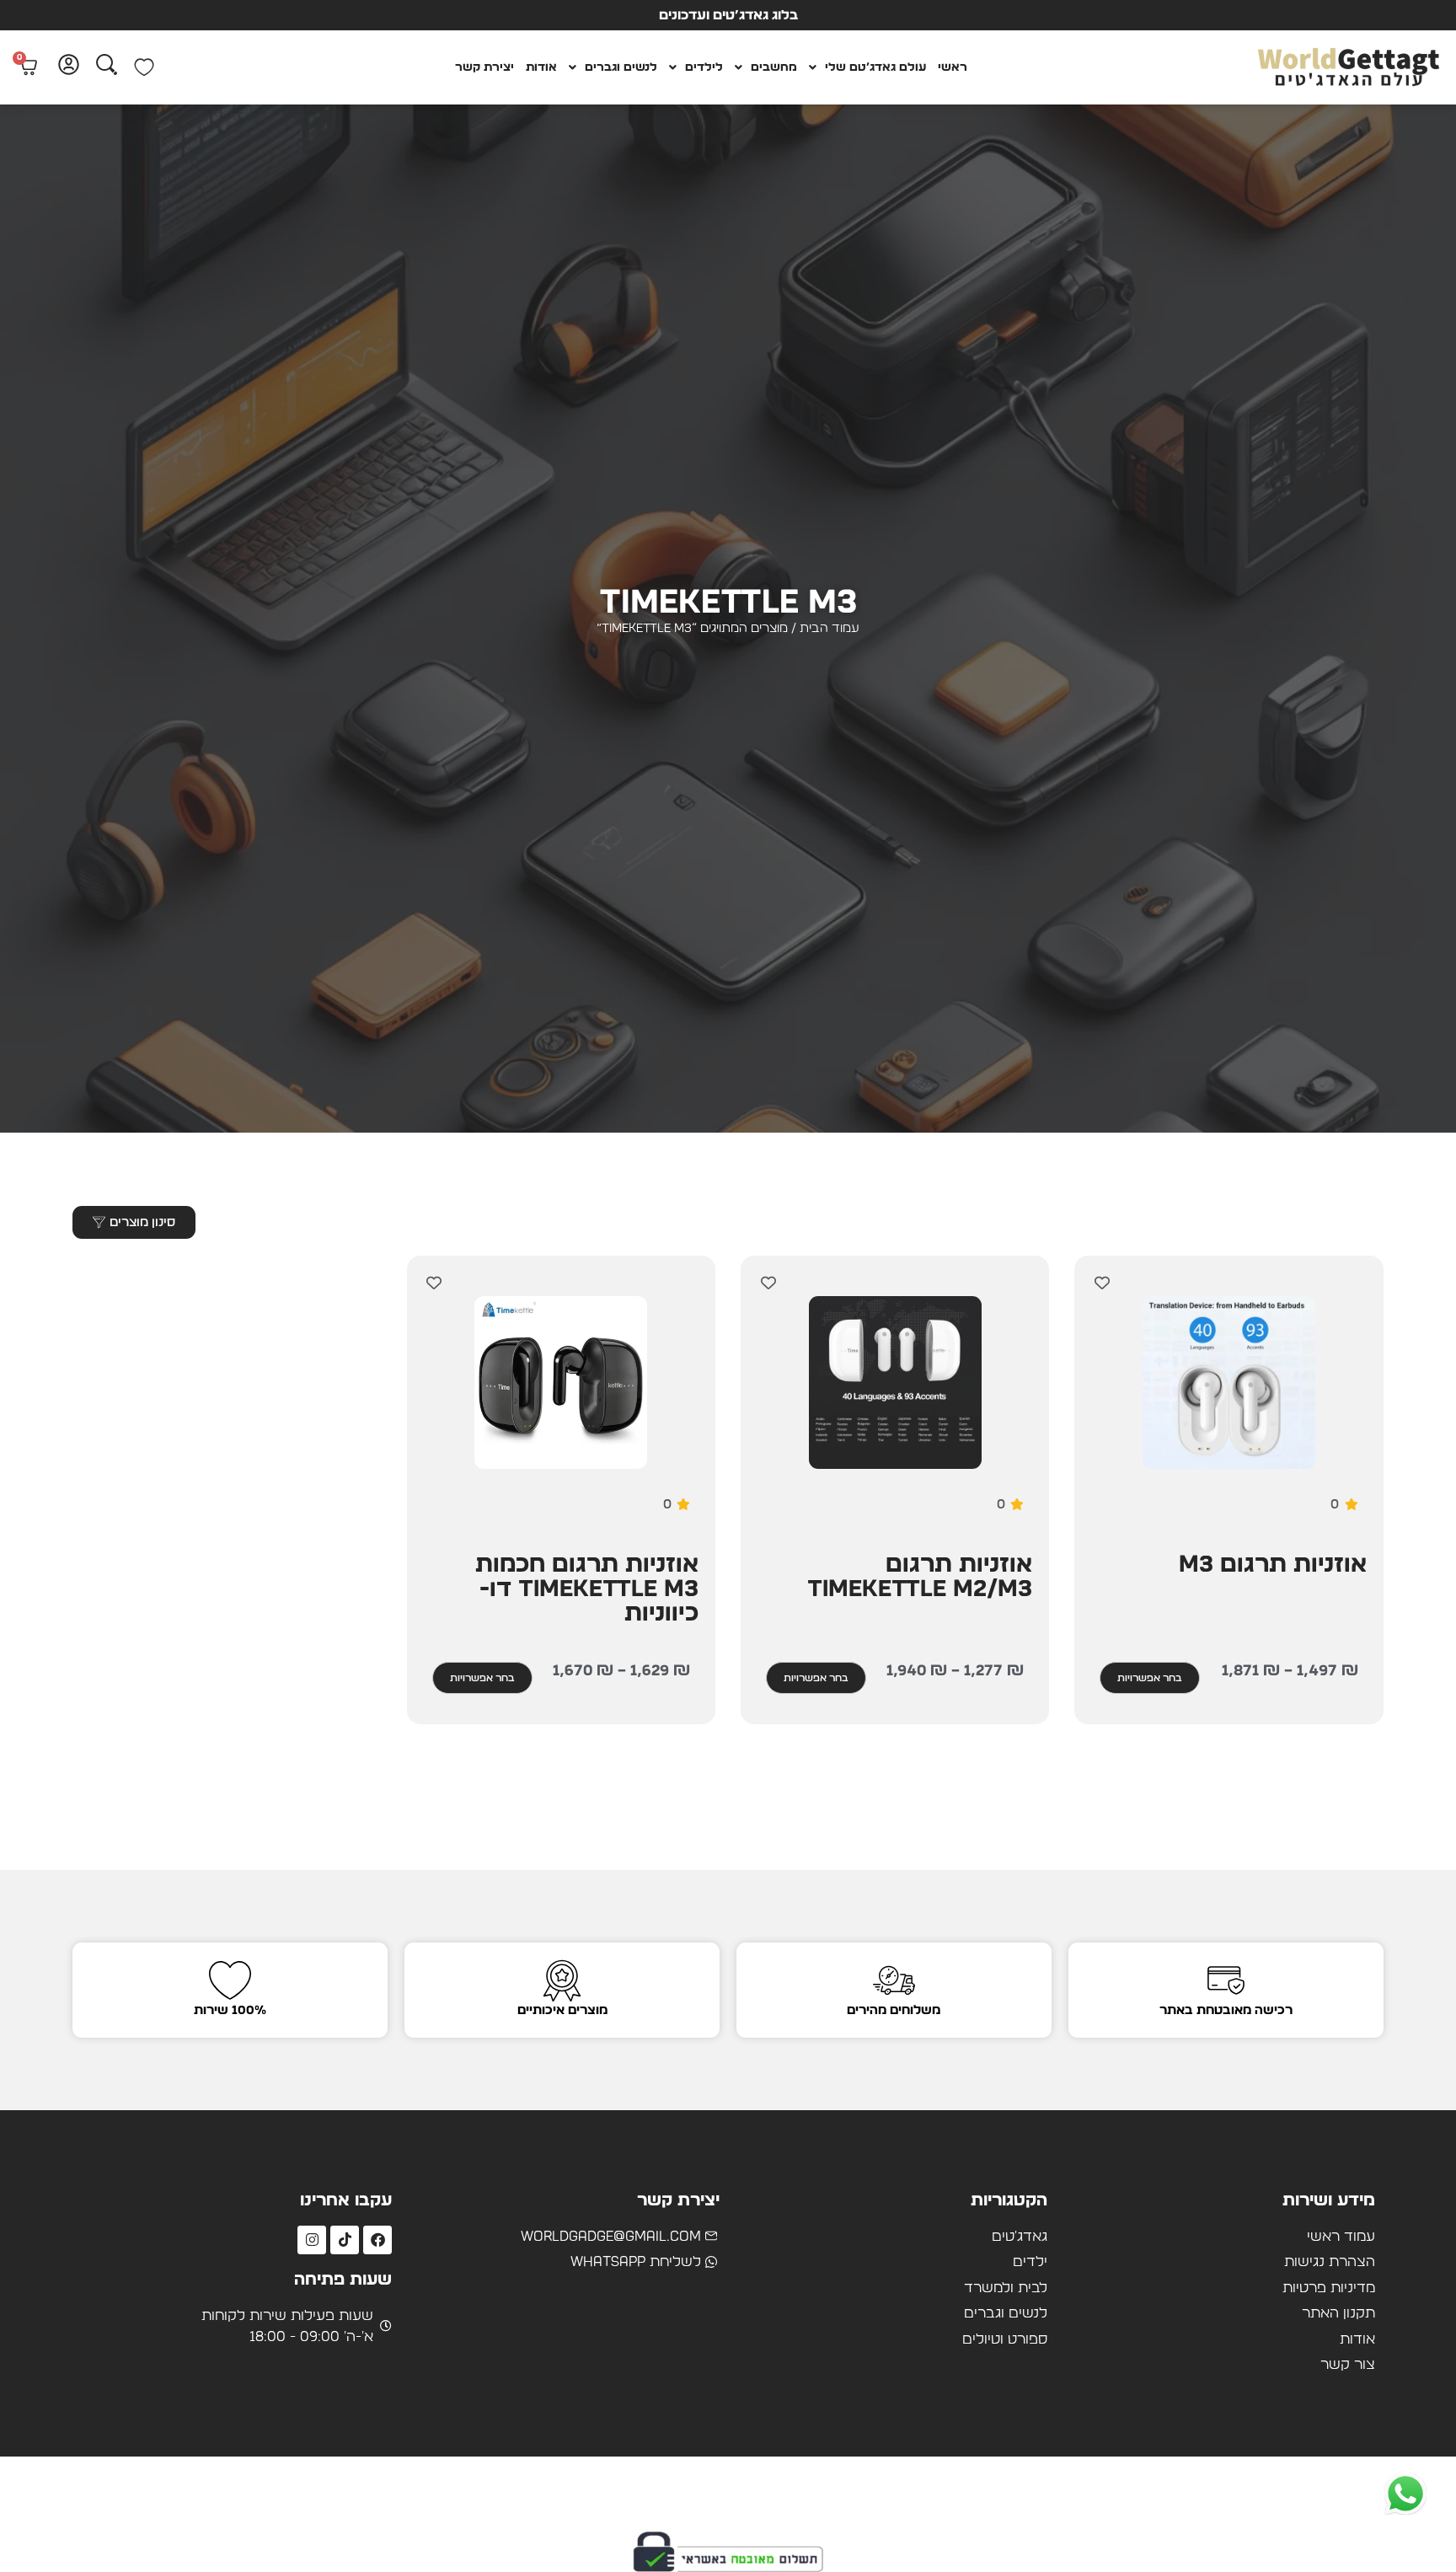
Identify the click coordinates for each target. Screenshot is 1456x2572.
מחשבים (774, 67)
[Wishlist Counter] (144, 67)
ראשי (953, 67)
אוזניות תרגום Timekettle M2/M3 (920, 1577)
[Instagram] (312, 2240)
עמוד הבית (830, 628)
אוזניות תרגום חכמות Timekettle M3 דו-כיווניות (587, 1589)
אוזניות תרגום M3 (1273, 1565)
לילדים (704, 67)
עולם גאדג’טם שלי (875, 67)
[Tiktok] (345, 2240)
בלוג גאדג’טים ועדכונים (728, 15)
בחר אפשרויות (1150, 1678)
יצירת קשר (484, 67)
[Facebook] (377, 2240)
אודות (541, 67)
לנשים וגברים (621, 67)
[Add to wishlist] (1102, 1283)
